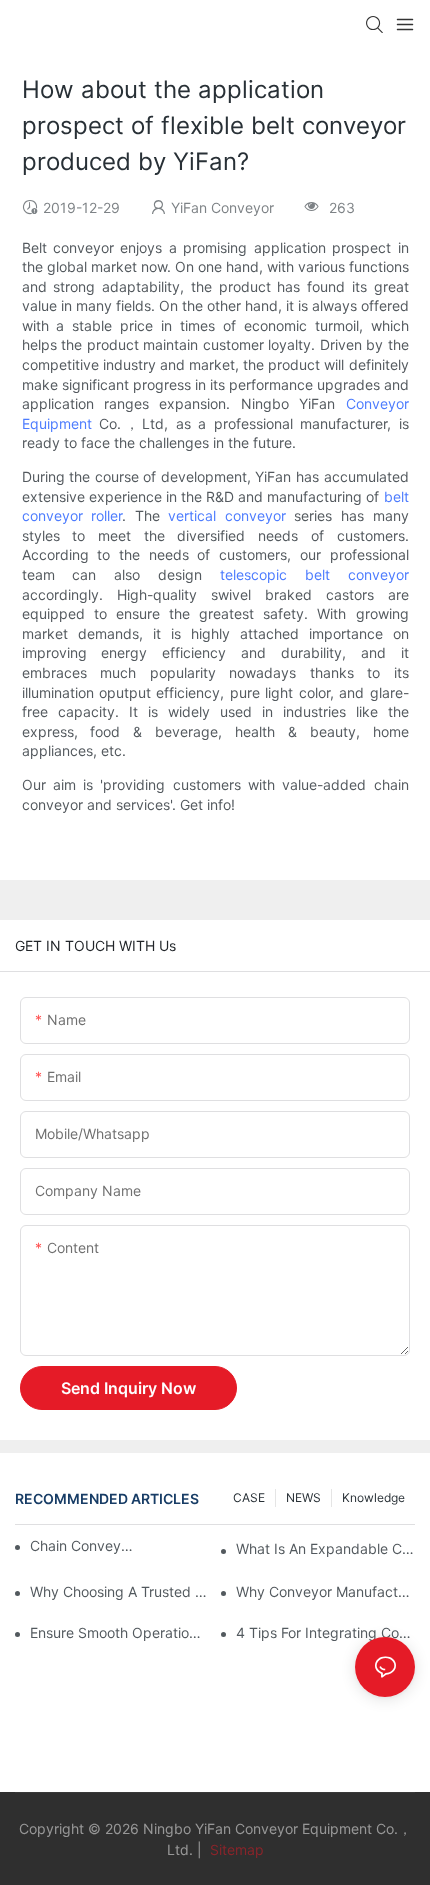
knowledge (373, 1497)
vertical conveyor (227, 515)
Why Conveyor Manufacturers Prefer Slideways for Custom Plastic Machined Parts (325, 1591)
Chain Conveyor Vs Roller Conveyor (84, 1545)
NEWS (303, 1497)
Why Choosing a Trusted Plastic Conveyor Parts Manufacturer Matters (119, 1591)
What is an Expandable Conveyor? (325, 1548)
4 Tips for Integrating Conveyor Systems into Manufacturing (325, 1632)
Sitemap (235, 1849)
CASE (249, 1497)
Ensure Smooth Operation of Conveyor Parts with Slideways (119, 1632)
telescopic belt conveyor (314, 574)
